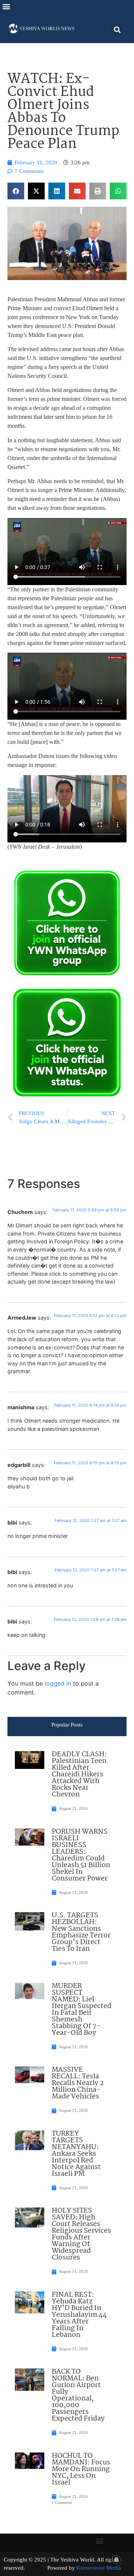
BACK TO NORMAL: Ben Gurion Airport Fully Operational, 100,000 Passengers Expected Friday (78, 2395)
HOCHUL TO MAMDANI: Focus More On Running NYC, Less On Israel (81, 2469)
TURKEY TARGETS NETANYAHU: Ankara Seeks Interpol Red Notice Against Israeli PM (76, 2154)
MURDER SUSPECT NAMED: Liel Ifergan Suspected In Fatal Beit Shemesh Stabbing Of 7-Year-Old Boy (82, 2010)
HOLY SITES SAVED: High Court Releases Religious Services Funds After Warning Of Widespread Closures (81, 2234)
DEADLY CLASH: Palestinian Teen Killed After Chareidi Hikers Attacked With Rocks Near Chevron (79, 1774)
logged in (58, 1683)
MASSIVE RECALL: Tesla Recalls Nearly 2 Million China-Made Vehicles (78, 2083)
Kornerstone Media (99, 2568)
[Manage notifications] (117, 2560)
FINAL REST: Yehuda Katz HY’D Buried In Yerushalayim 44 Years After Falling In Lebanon (79, 2315)
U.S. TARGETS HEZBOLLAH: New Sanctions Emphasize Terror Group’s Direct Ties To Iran (81, 1932)
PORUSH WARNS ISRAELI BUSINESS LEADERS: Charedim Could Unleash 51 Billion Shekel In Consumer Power (81, 1855)
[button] (6, 6)
